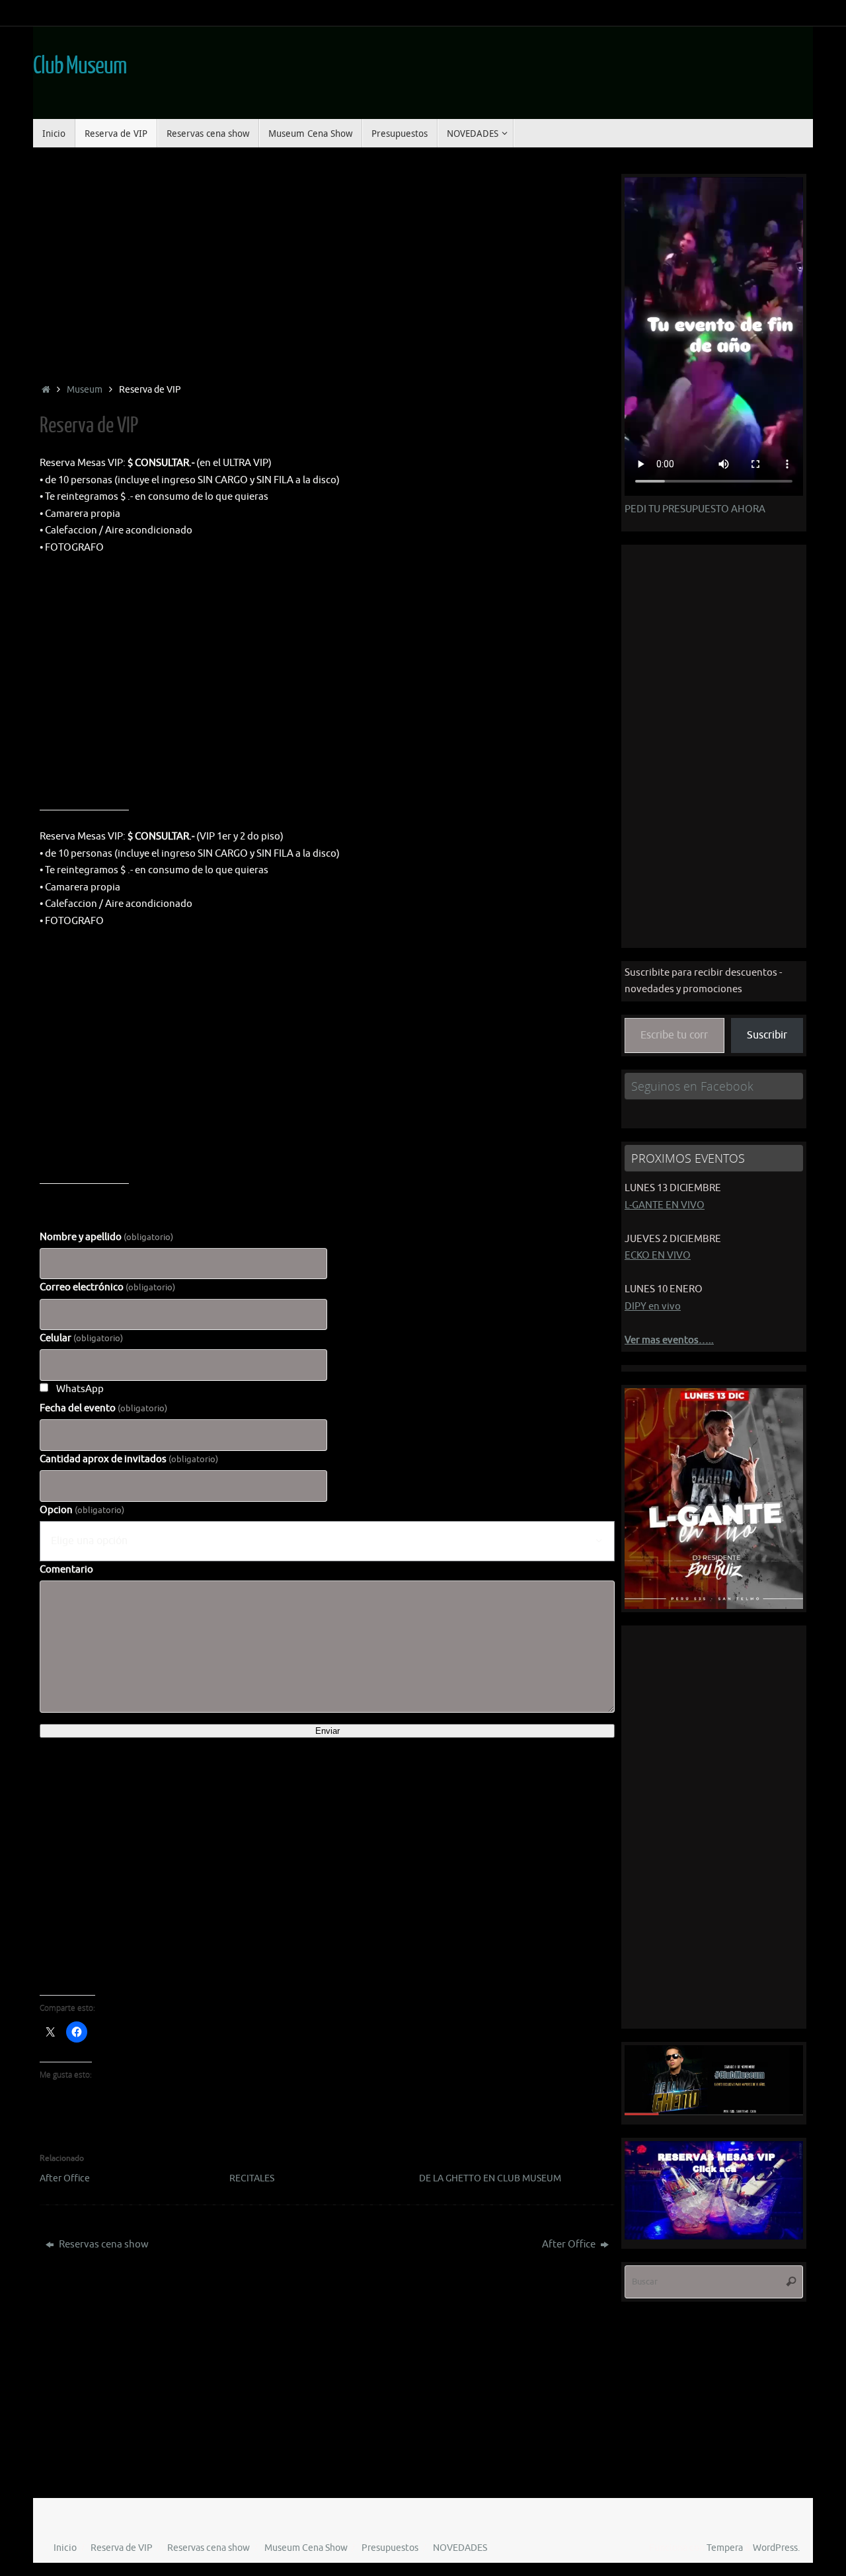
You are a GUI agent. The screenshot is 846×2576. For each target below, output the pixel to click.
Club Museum (79, 66)
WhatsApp (80, 1389)
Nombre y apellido (106, 1237)
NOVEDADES (460, 2548)
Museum (85, 390)
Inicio (65, 2548)
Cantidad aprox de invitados (129, 1459)
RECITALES (252, 2178)
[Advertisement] (327, 266)
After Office (65, 2178)
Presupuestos (390, 2548)
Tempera (725, 2548)
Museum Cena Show (306, 2548)
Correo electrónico (107, 1287)
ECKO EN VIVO (658, 1256)
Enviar (327, 1731)
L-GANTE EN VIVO (665, 1205)
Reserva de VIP (122, 2548)
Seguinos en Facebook (692, 1086)
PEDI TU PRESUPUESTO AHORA (695, 509)
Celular (81, 1338)
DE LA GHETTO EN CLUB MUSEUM (490, 2178)
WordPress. (776, 2548)
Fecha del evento (103, 1408)
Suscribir (767, 1035)
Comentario (66, 1570)
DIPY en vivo (653, 1307)
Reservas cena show (103, 2244)
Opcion (82, 1510)
